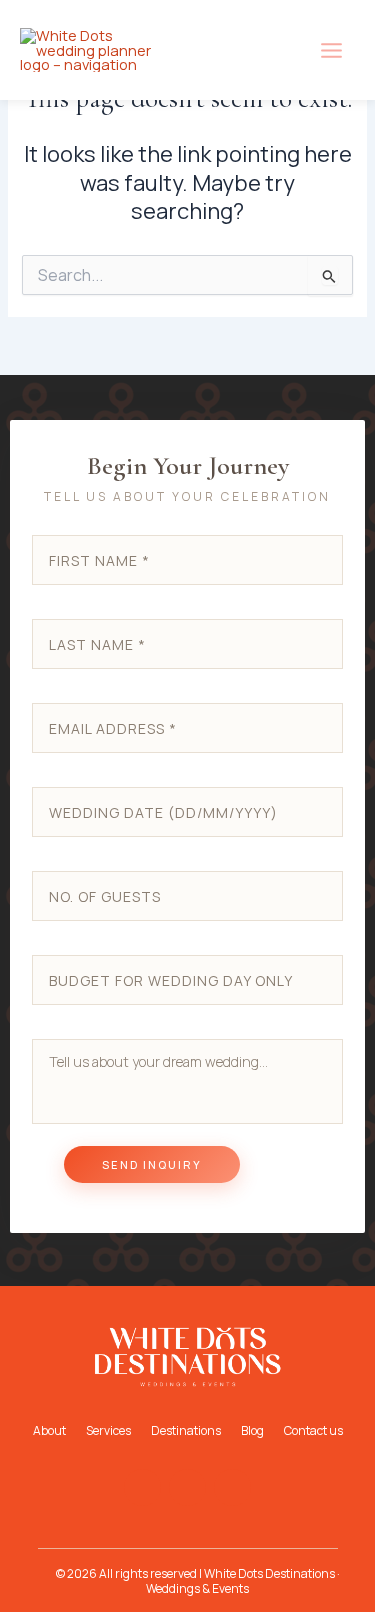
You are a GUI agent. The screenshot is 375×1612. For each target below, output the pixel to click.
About (49, 1430)
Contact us (313, 1430)
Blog (252, 1430)
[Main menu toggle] (331, 50)
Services (108, 1430)
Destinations (186, 1430)
